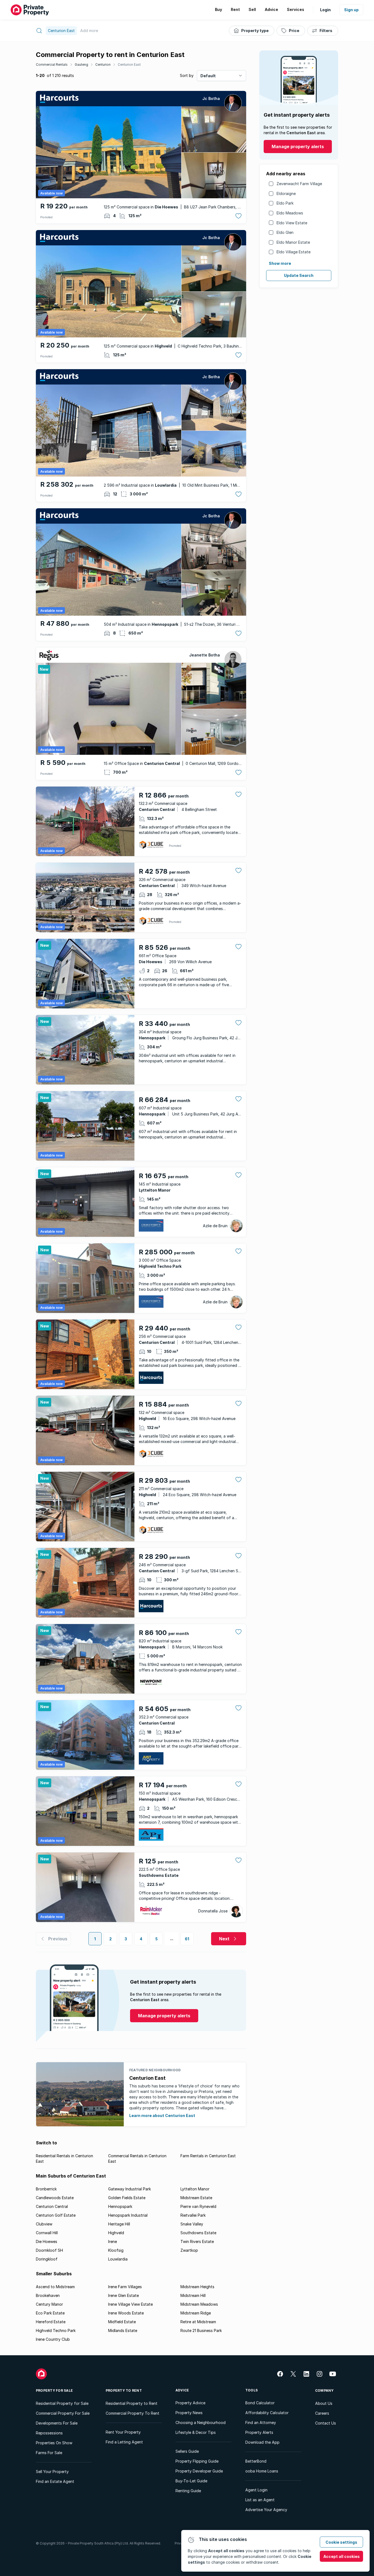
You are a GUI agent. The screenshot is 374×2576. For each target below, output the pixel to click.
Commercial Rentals (52, 64)
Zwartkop (189, 2250)
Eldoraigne (286, 193)
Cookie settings (341, 2542)
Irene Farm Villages (125, 2287)
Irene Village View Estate (130, 2304)
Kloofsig (116, 2250)
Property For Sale (54, 2390)
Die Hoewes (47, 2241)
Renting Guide (188, 2491)
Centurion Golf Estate (56, 2215)
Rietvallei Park (193, 2215)
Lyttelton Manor (195, 2189)
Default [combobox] (208, 76)
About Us (324, 2403)
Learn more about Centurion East (162, 2115)
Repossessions (49, 2433)
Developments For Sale (57, 2423)
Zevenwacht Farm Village (299, 184)
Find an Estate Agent (55, 2481)
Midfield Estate (122, 2322)
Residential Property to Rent (132, 2403)
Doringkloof (47, 2259)
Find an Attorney (261, 2422)
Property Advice (190, 2403)
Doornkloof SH (49, 2250)
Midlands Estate (123, 2330)
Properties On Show (54, 2443)
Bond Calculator (260, 2403)
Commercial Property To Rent (133, 2413)
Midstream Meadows (199, 2304)
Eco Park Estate (50, 2313)
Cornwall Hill (47, 2233)
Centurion (103, 64)
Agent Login (256, 2490)
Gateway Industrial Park (130, 2189)
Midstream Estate (196, 2198)
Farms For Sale (49, 2453)
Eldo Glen (285, 232)
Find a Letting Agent (124, 2442)
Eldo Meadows (290, 213)
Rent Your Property (123, 2432)
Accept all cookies (342, 2556)
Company (324, 2390)
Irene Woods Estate (126, 2313)
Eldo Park (285, 203)
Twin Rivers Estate (197, 2241)
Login (325, 10)
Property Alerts (259, 2432)
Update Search (299, 275)
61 (187, 1939)
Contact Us (326, 2423)
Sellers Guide (187, 2451)
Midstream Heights (197, 2287)
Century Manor (49, 2304)
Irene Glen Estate (123, 2295)
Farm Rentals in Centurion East (208, 2156)
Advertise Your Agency (266, 2510)
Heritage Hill (119, 2224)
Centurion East (129, 64)
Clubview (44, 2224)
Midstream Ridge (196, 2313)
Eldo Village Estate (294, 252)
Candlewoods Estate (55, 2198)
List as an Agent (260, 2500)
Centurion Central (52, 2206)
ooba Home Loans (262, 2471)
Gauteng (81, 64)
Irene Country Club (53, 2339)
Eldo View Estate (292, 223)
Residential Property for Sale (62, 2403)
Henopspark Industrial (128, 2215)
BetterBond (256, 2461)
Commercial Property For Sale (63, 2413)
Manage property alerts (298, 147)
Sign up (351, 10)
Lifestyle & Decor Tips (196, 2432)
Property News (189, 2413)
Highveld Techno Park (56, 2330)
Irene (113, 2241)
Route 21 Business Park (201, 2330)
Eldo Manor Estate (293, 242)
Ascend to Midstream (55, 2287)
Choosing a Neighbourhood (201, 2422)
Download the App (262, 2442)
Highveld (116, 2233)
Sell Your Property (52, 2472)
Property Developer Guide (199, 2471)
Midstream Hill (193, 2295)
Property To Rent (124, 2390)
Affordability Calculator (267, 2413)
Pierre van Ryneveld (198, 2206)
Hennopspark (120, 2206)
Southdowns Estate (198, 2233)
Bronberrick (46, 2189)
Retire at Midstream (198, 2322)
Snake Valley (192, 2224)
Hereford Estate (51, 2322)
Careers (322, 2413)
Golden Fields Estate (127, 2198)
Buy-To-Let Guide (191, 2481)
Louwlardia (118, 2259)
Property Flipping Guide (197, 2461)
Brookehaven (48, 2295)
